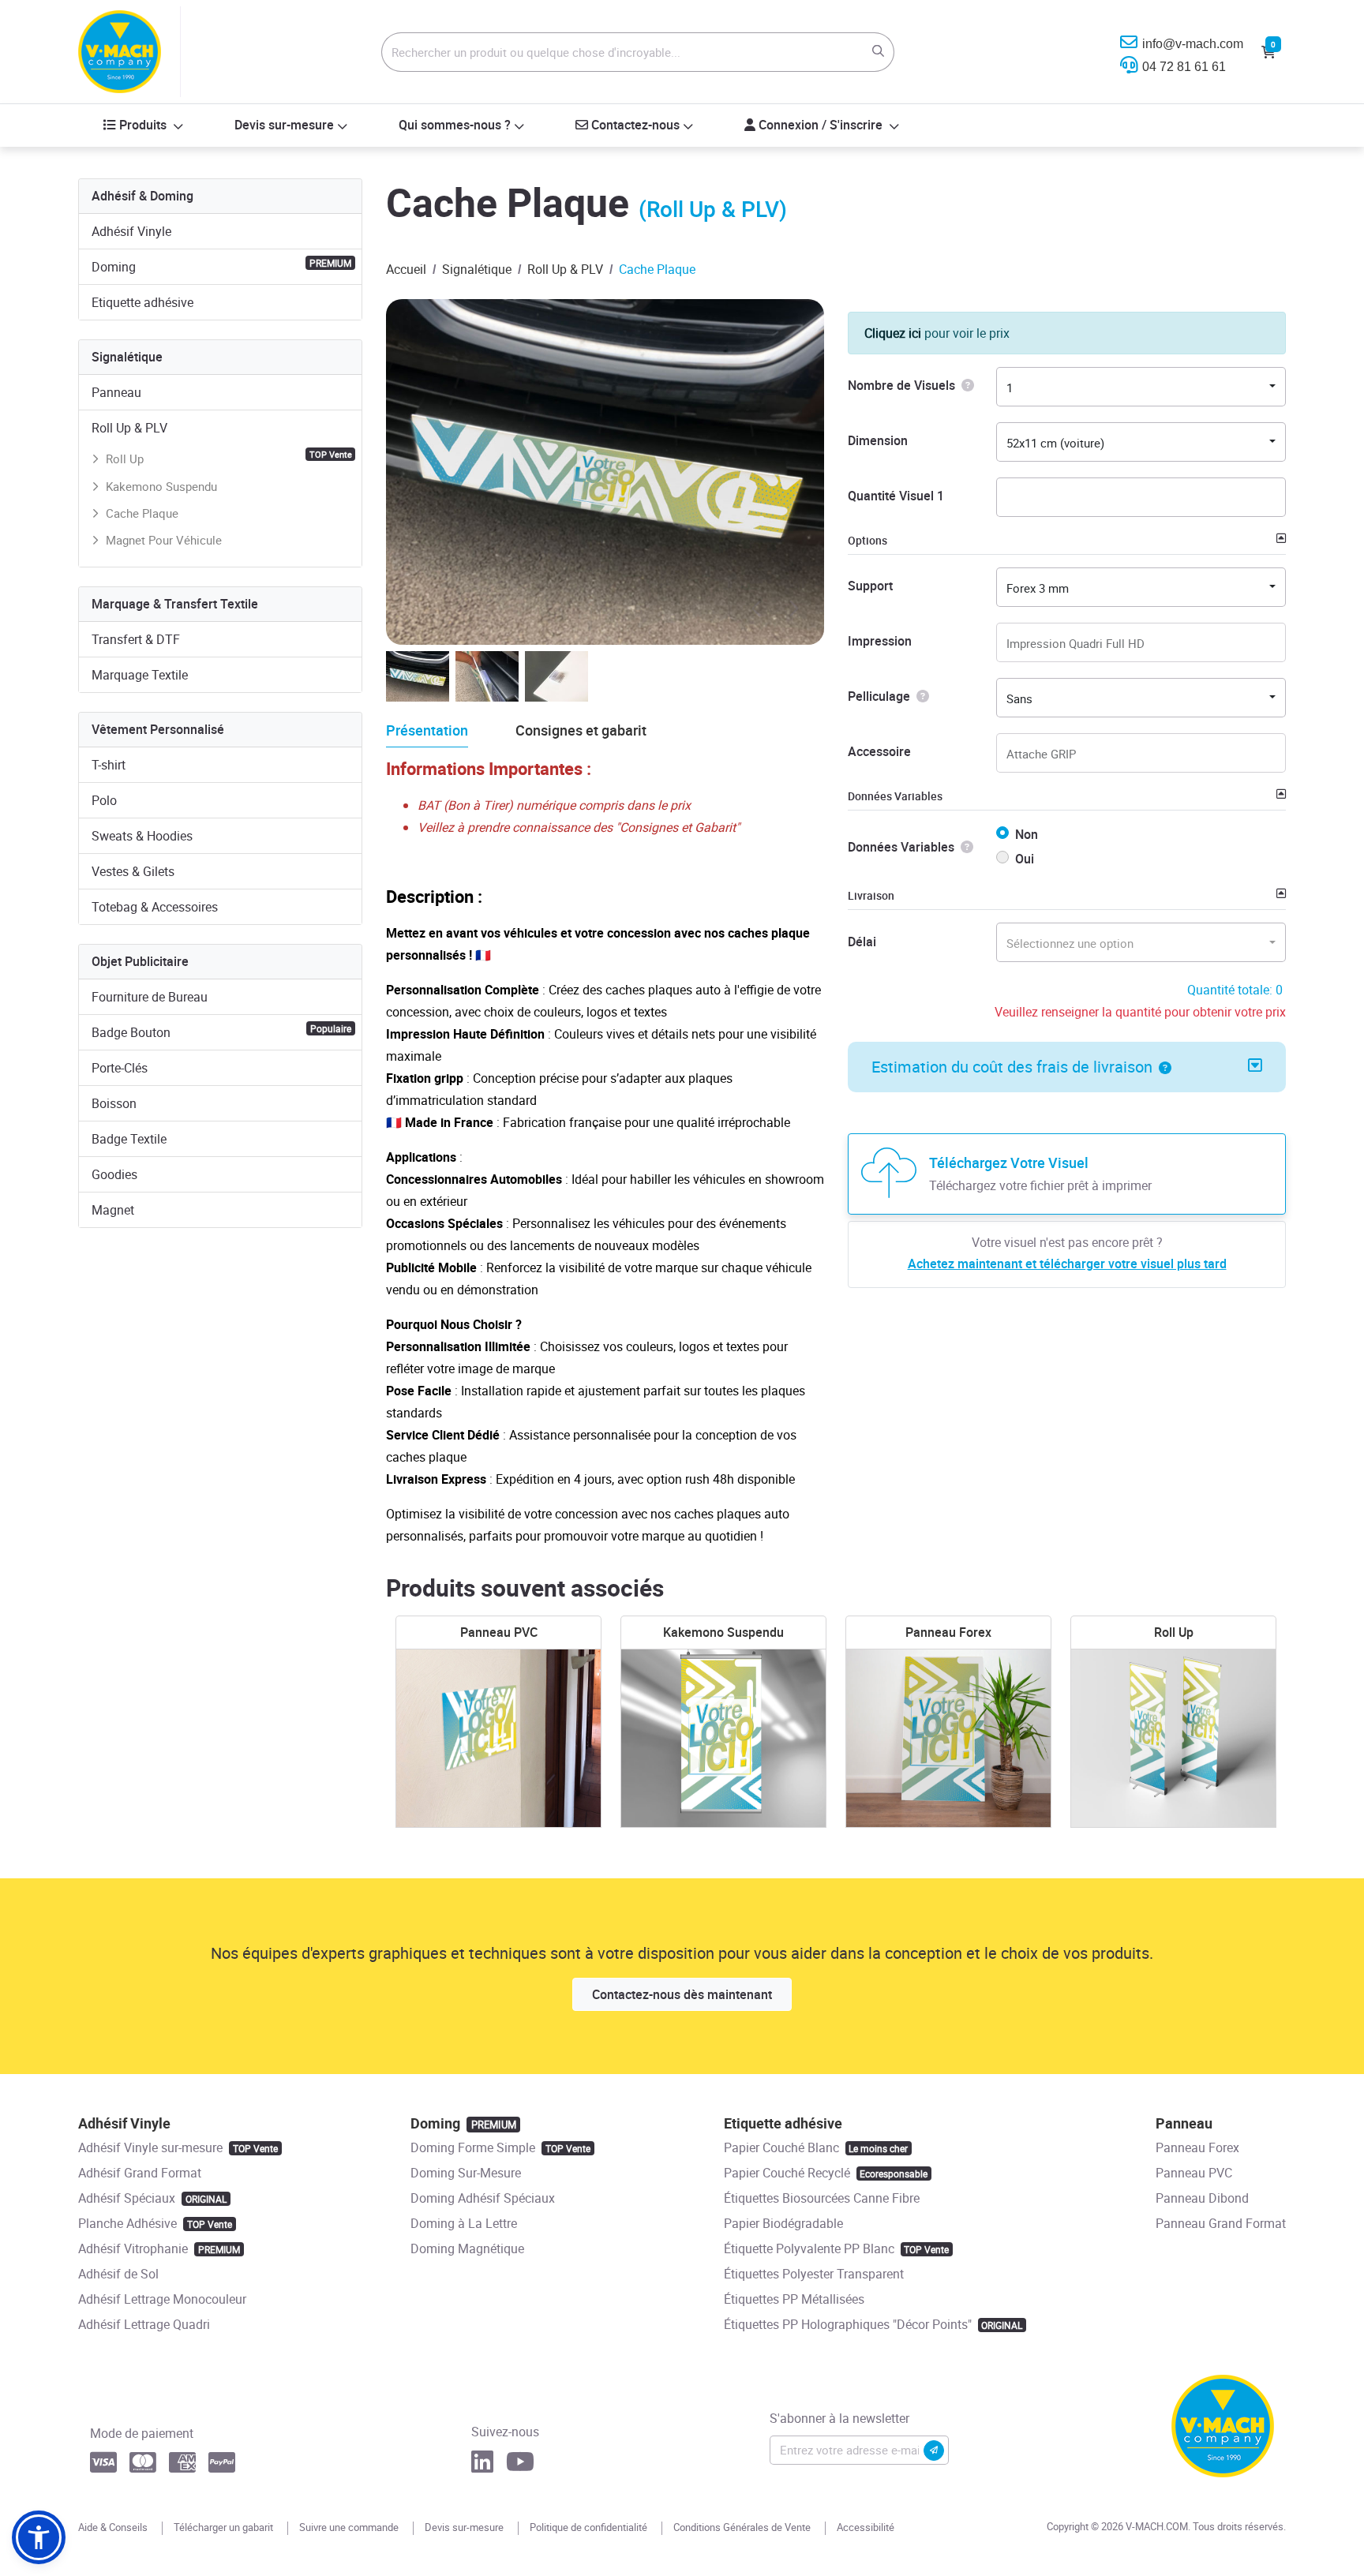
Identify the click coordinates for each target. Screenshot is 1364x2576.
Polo (104, 800)
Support (870, 586)
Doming (221, 266)
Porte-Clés (120, 1068)
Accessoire (879, 751)
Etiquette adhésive (142, 302)
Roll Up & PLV (129, 428)
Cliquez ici (893, 333)
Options (867, 540)
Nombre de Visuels (901, 385)
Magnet (113, 1210)
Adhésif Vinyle (131, 231)
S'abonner (934, 2451)
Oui (1025, 859)
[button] (1162, 1067)
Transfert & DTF (136, 639)
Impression (880, 641)
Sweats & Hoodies (142, 836)
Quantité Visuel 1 (896, 496)
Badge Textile (129, 1139)
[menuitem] (144, 125)
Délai (862, 942)
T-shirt (109, 765)
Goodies (114, 1174)
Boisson (114, 1103)
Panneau (116, 392)
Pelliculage (879, 696)
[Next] (793, 605)
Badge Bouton (221, 1032)
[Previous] (757, 605)
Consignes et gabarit (581, 730)
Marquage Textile (140, 675)
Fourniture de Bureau (150, 997)
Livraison (871, 895)
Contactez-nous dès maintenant (682, 1994)
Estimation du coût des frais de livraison (1012, 1067)
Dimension (878, 440)
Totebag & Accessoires (155, 907)
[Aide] (965, 385)
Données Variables (895, 796)
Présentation (427, 730)
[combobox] (1141, 387)
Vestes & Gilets (133, 871)
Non (1027, 834)
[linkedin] (482, 2466)
